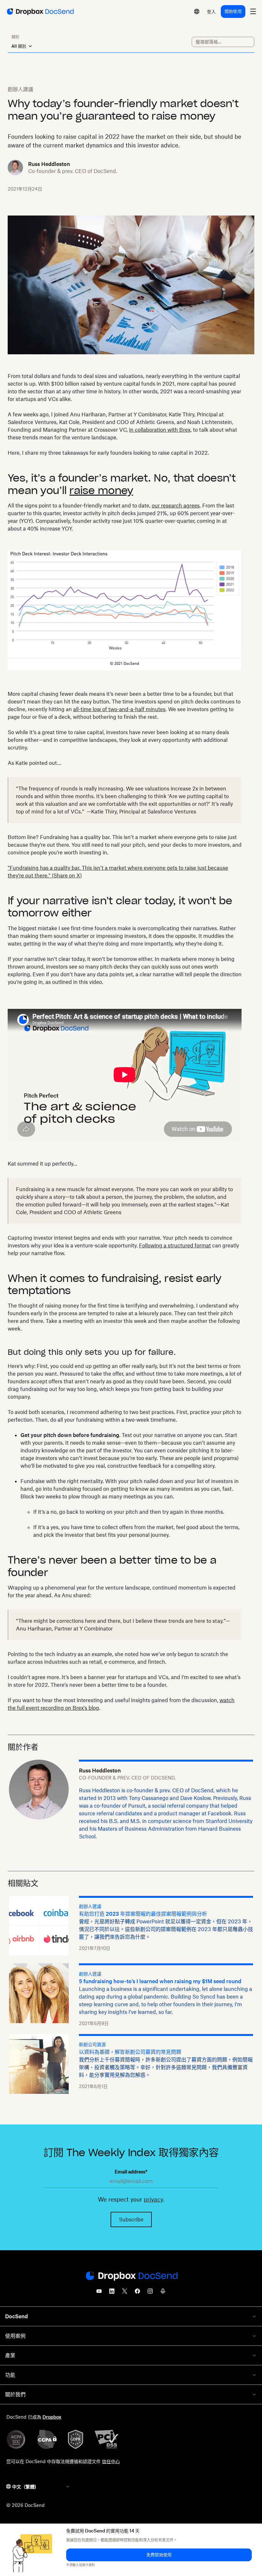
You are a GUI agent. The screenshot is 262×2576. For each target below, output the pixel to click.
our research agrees (176, 506)
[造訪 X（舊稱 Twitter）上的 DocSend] (125, 2293)
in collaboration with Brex (160, 430)
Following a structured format (175, 1245)
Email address (131, 2172)
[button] (159, 2555)
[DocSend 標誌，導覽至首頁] (40, 12)
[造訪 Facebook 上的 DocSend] (137, 2293)
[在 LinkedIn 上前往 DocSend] (112, 2293)
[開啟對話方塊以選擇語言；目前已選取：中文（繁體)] (197, 12)
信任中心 (111, 2461)
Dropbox (52, 2417)
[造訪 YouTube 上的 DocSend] (99, 2293)
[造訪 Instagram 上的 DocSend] (150, 2293)
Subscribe (131, 2219)
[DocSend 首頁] (131, 2276)
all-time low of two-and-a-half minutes (119, 709)
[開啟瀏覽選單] (253, 12)
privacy (153, 2199)
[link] (211, 12)
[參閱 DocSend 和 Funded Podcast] (163, 2293)
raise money (101, 490)
